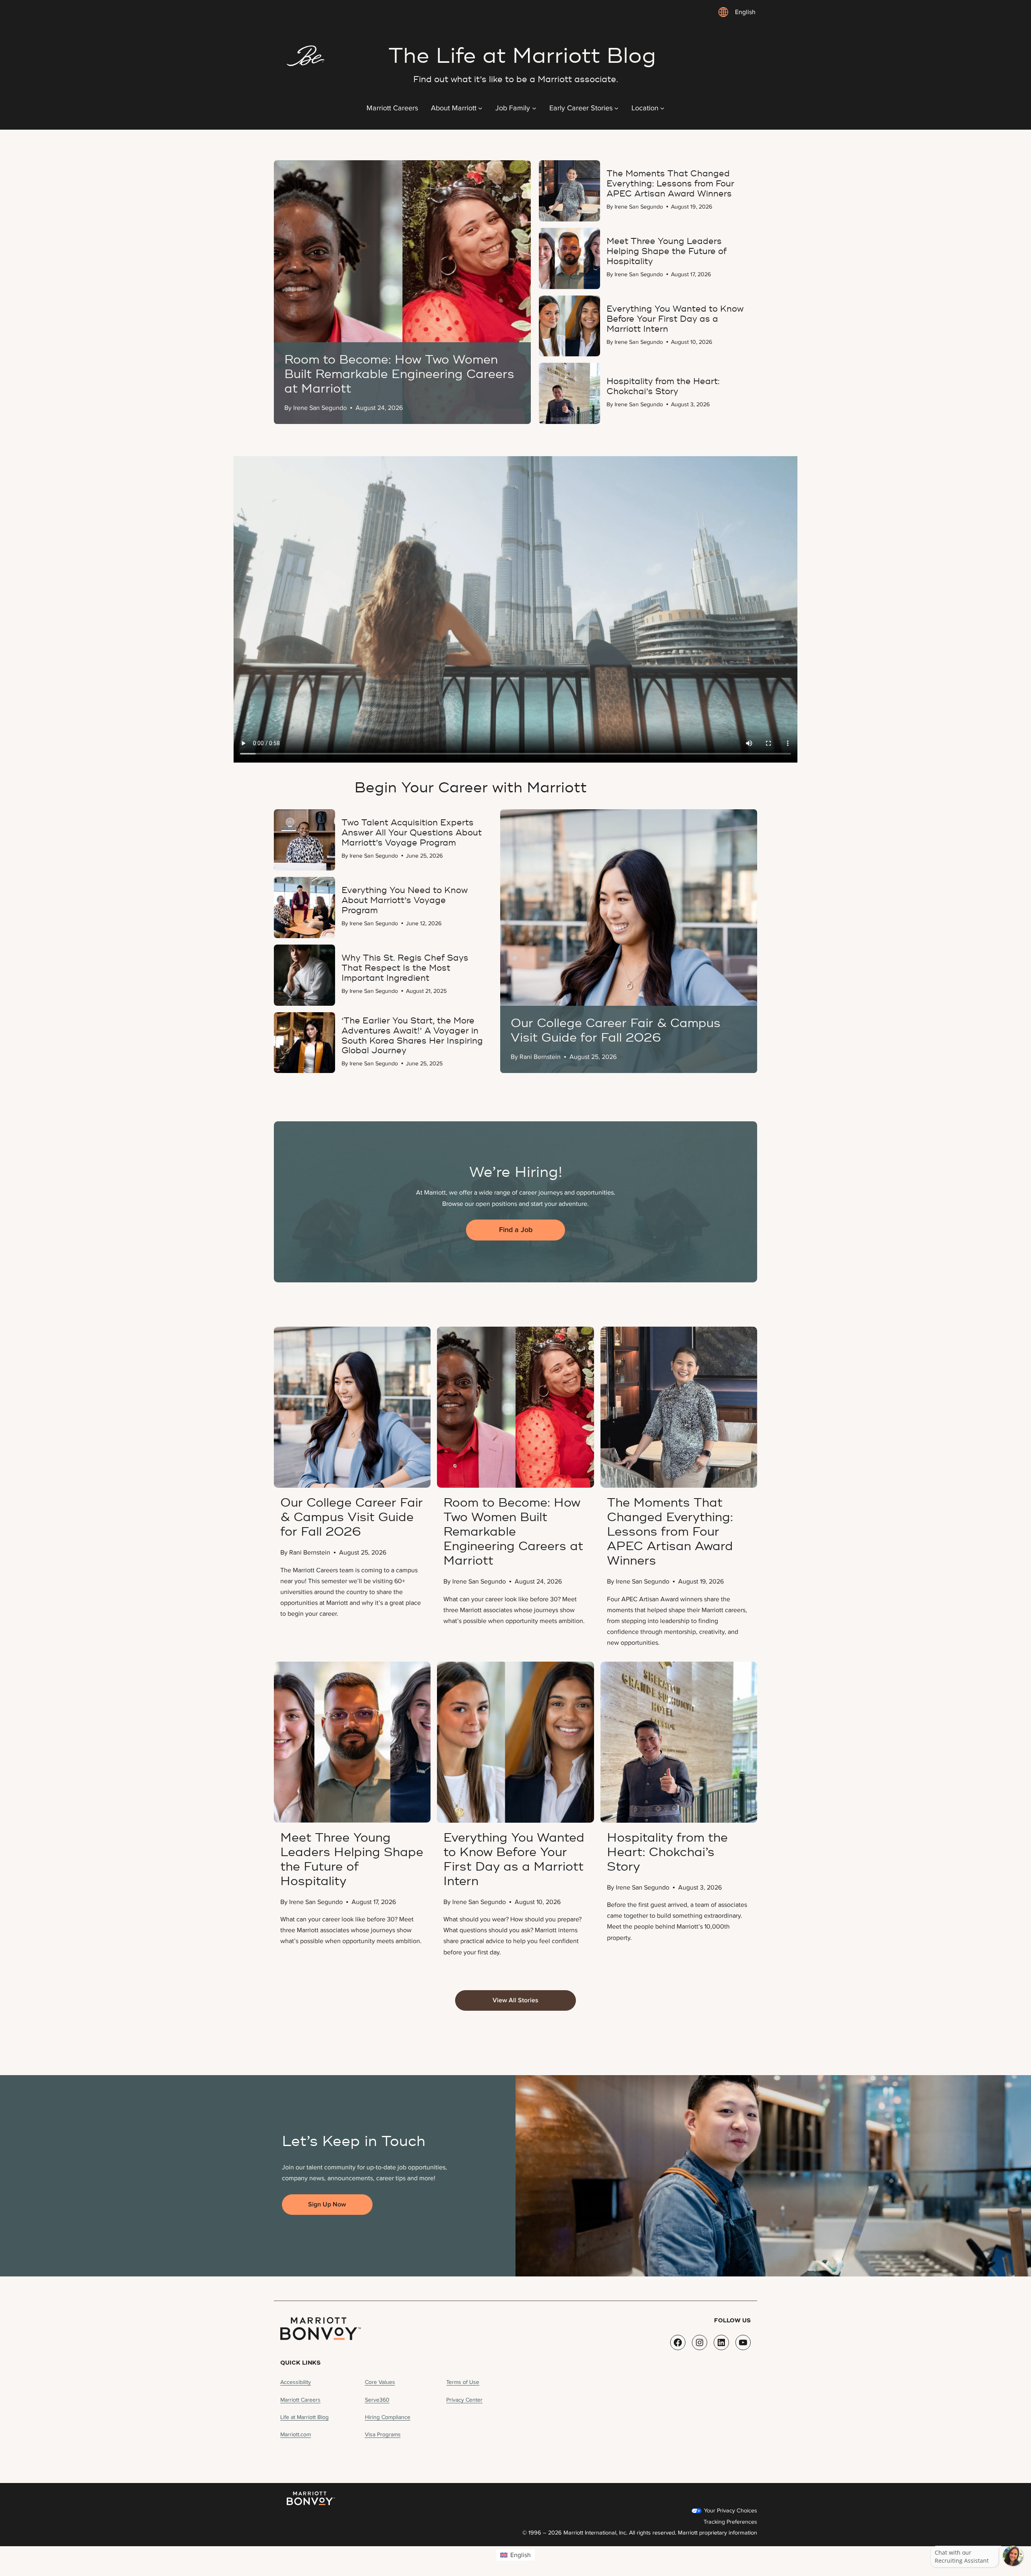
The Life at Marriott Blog (522, 56)
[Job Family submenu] (534, 108)
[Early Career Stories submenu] (616, 108)
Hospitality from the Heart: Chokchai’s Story (667, 1852)
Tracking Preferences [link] (730, 2522)
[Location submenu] (662, 108)
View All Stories (515, 2000)
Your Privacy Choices (730, 2511)
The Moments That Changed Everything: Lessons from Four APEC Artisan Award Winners (670, 1532)
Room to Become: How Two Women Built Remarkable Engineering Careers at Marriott (513, 1532)
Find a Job (516, 1230)
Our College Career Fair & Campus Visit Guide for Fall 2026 (352, 1517)
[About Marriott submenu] (480, 108)
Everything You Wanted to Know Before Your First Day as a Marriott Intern (514, 1860)
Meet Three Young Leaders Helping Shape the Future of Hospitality (352, 1860)
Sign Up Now (327, 2204)
